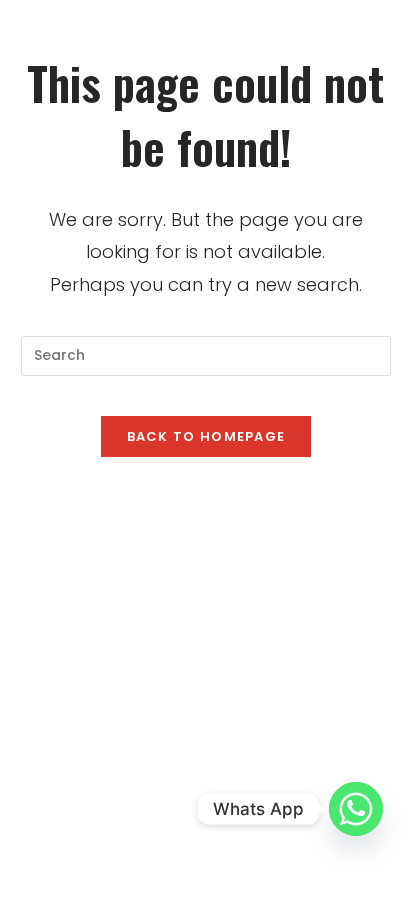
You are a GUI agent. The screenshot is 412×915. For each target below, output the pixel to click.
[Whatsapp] (356, 809)
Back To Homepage (206, 436)
